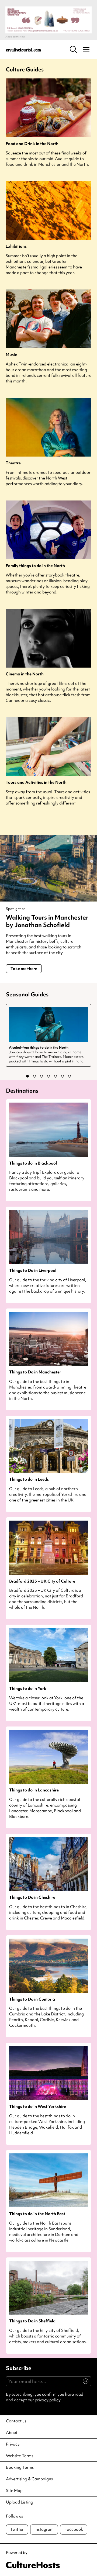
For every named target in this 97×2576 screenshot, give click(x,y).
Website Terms (20, 2456)
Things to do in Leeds (29, 1479)
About (12, 2433)
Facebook (74, 2529)
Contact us (16, 2421)
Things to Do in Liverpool (33, 1271)
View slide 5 (56, 1076)
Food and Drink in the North (32, 144)
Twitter (17, 2529)
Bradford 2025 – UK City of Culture (42, 1581)
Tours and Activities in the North (36, 783)
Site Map (14, 2491)
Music (11, 355)
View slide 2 (34, 1076)
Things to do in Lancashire (34, 1790)
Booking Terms (20, 2467)
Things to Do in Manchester (35, 1372)
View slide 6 (63, 1076)
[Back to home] (23, 49)
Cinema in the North (25, 674)
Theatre (13, 463)
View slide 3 (41, 1076)
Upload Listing (20, 2502)
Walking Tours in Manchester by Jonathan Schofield (47, 921)
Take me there (24, 969)
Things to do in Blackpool (33, 1163)
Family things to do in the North (35, 566)
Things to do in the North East (37, 2214)
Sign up (83, 2384)
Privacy (13, 2444)
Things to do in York (28, 1689)
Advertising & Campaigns (29, 2479)
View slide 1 (27, 1076)
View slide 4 (48, 1076)
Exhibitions (16, 246)
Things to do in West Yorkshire (38, 2107)
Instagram (44, 2529)
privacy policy (48, 2400)
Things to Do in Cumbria (32, 1999)
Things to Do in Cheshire (32, 1898)
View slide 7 (70, 1076)
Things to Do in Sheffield (32, 2321)
